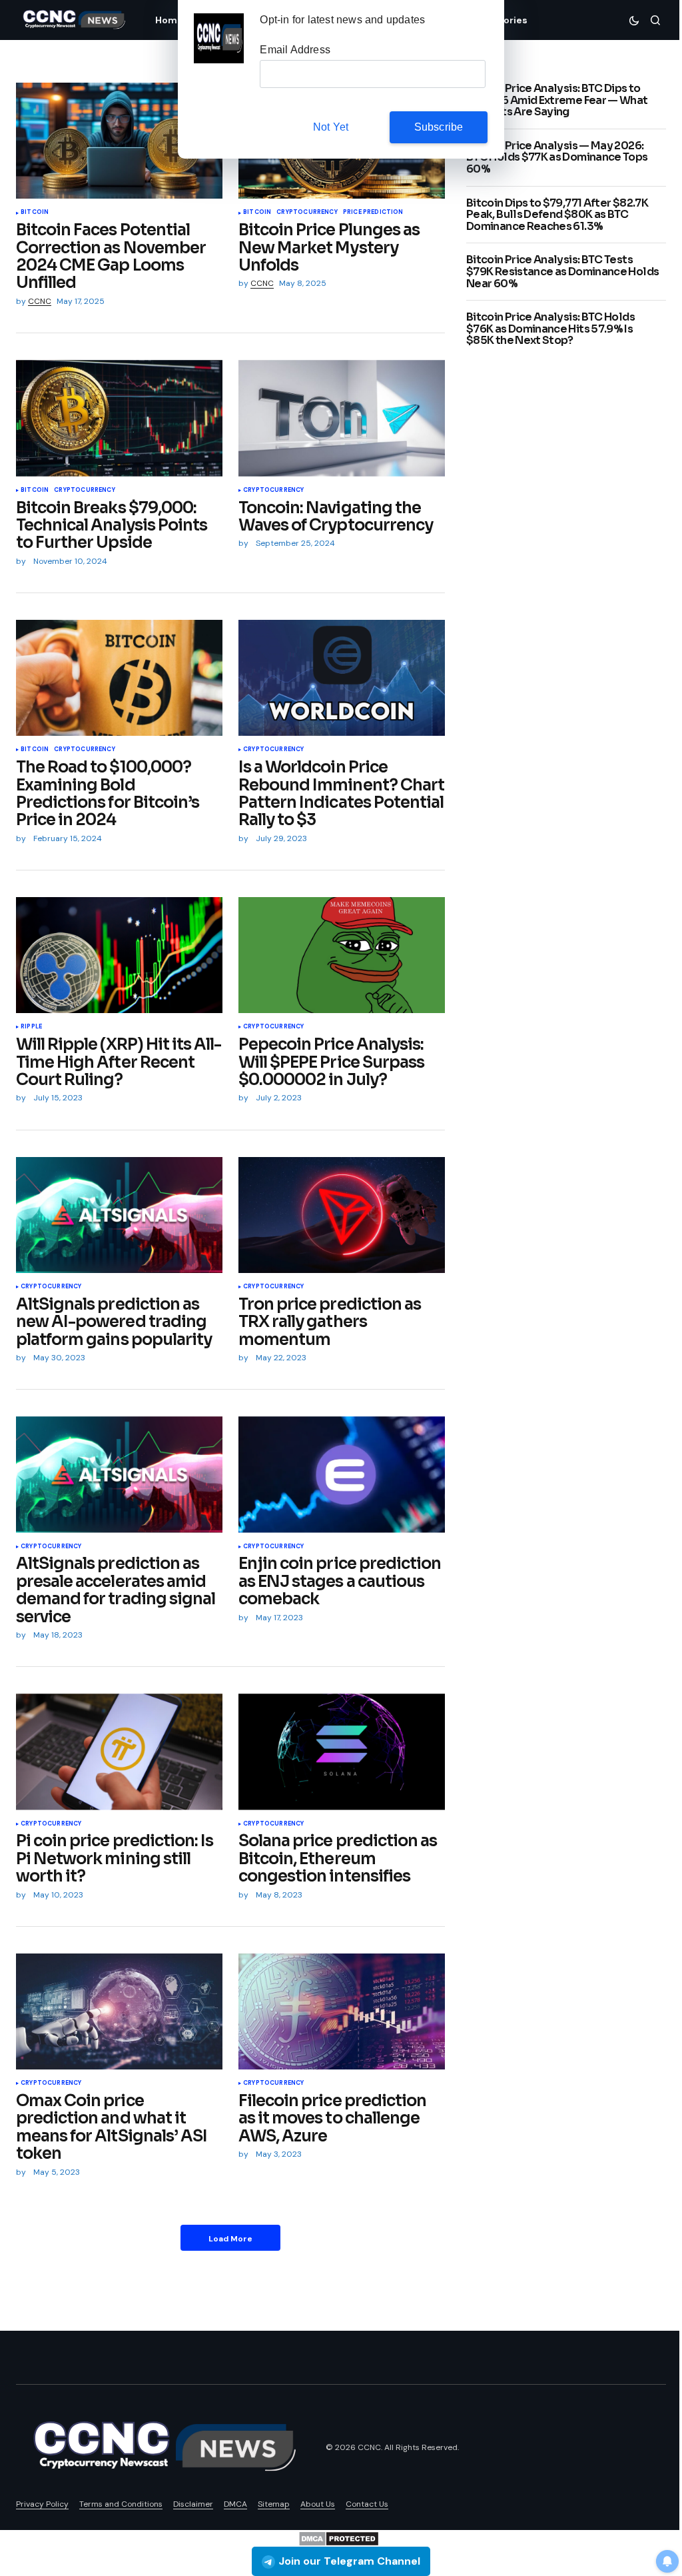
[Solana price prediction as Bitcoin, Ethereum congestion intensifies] (342, 1752)
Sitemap (274, 2504)
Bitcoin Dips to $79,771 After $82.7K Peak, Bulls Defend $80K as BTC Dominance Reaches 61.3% (557, 215)
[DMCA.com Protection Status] (339, 2538)
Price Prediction (373, 213)
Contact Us (367, 2504)
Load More (230, 2239)
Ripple (31, 1027)
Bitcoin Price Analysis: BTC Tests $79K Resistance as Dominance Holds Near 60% (562, 272)
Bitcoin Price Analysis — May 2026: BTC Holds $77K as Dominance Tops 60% (557, 158)
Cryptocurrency (307, 213)
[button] (634, 20)
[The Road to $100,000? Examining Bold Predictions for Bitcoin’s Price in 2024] (119, 678)
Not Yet (331, 127)
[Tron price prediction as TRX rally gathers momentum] (342, 1215)
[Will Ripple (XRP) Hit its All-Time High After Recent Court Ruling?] (119, 955)
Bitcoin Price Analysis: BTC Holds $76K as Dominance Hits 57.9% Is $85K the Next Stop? (550, 329)
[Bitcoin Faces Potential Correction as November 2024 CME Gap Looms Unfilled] (119, 141)
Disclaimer (193, 2504)
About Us (318, 2504)
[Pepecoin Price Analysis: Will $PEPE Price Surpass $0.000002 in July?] (342, 955)
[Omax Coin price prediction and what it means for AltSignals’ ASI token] (119, 2011)
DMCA (235, 2504)
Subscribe (439, 127)
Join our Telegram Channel (349, 2561)
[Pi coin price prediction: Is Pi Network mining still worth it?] (119, 1752)
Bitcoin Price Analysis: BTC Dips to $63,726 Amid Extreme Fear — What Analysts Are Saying (557, 100)
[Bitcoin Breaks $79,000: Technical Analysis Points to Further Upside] (119, 418)
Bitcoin (35, 213)
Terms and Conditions (121, 2504)
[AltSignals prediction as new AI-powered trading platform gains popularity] (119, 1215)
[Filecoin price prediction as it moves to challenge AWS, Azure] (342, 2011)
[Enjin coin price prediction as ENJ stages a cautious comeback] (342, 1474)
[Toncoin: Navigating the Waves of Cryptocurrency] (342, 418)
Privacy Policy (42, 2504)
